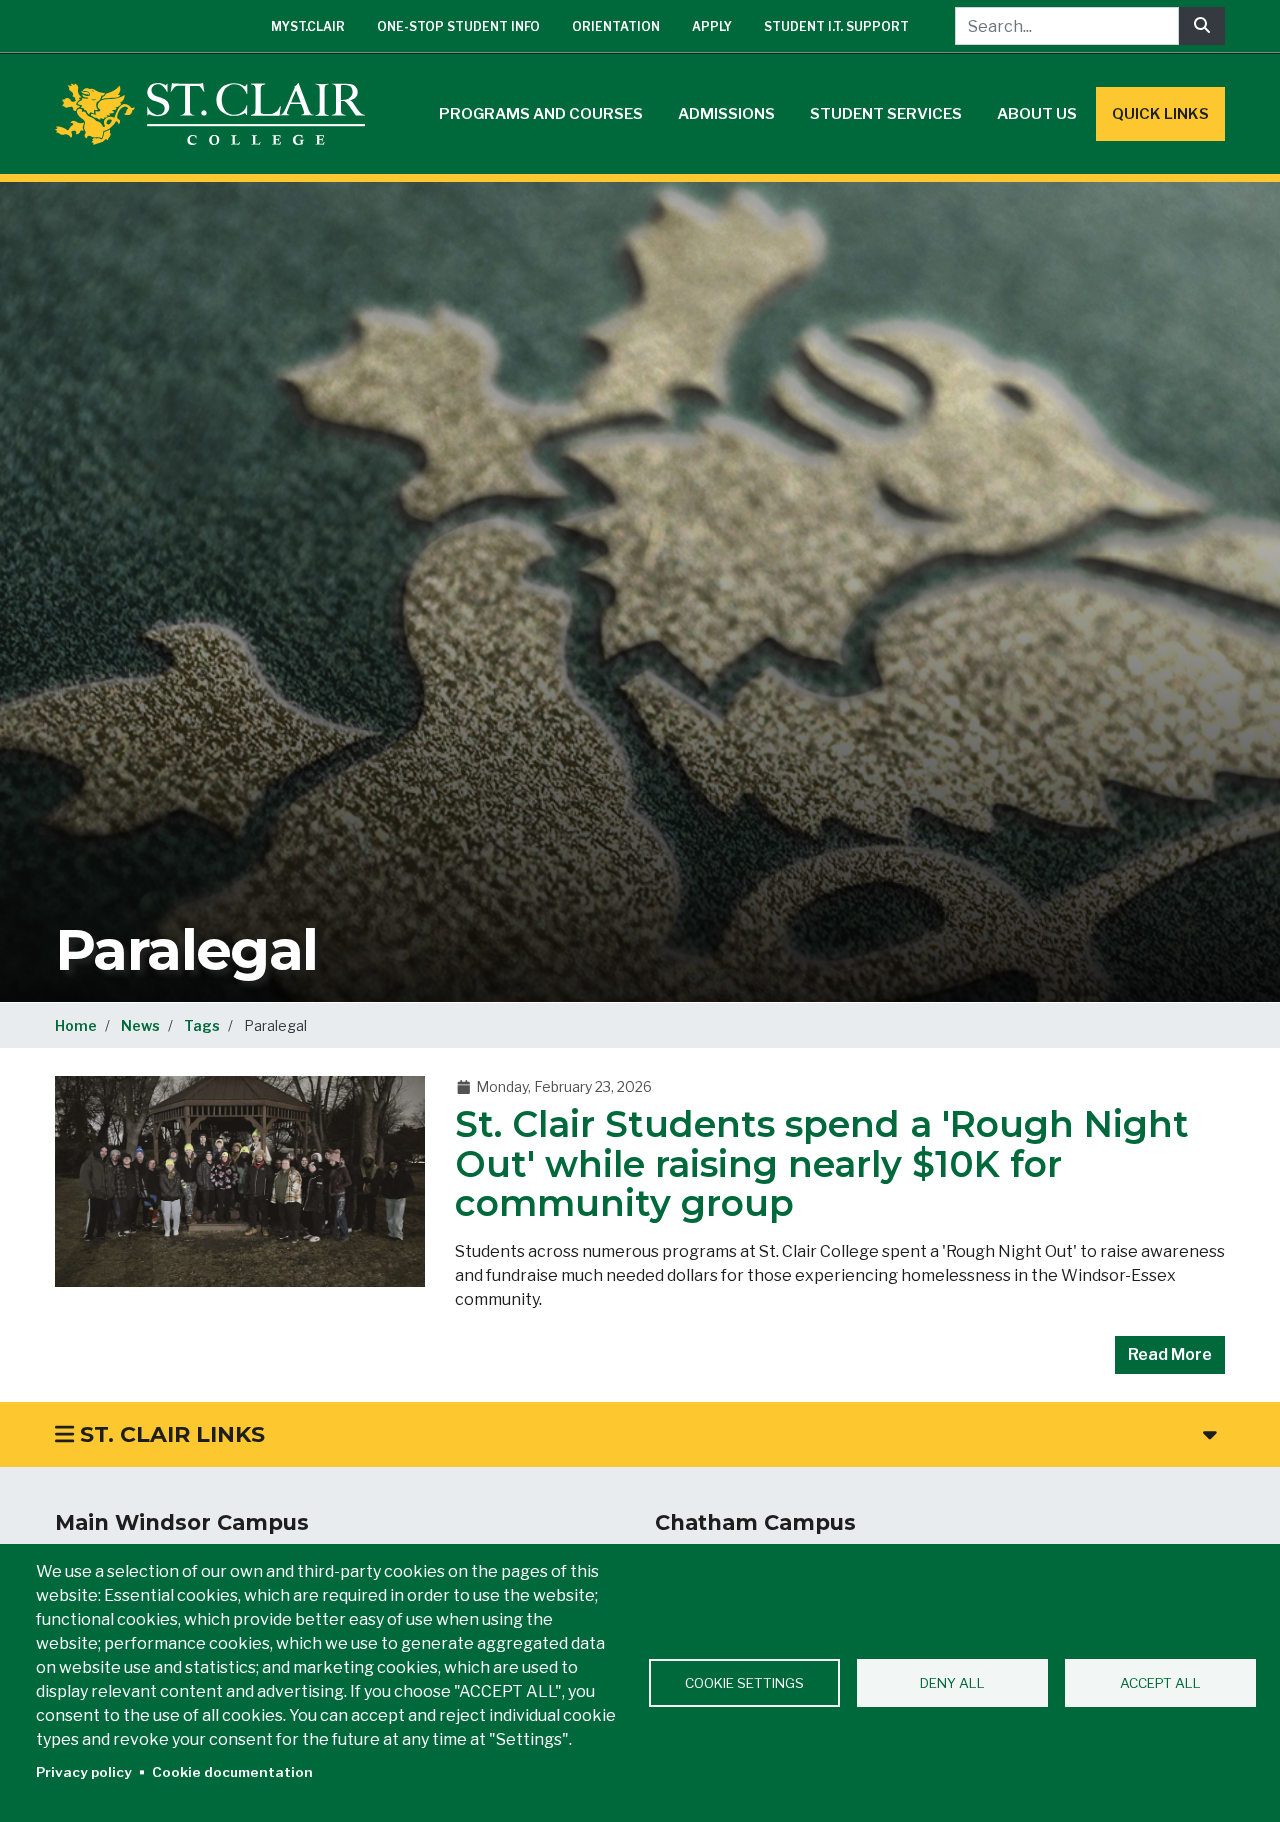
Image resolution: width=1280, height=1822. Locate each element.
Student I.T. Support (836, 26)
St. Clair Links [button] (169, 1434)
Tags (202, 1025)
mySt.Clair (308, 26)
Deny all (952, 1683)
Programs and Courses (541, 114)
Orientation (616, 26)
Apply (712, 26)
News (140, 1025)
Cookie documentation (232, 1772)
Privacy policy (84, 1772)
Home (76, 1025)
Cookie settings (744, 1683)
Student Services (886, 114)
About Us (1037, 114)
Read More (1170, 1354)
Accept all (1160, 1683)
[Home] (218, 114)
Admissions (726, 114)
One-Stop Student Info (458, 26)
